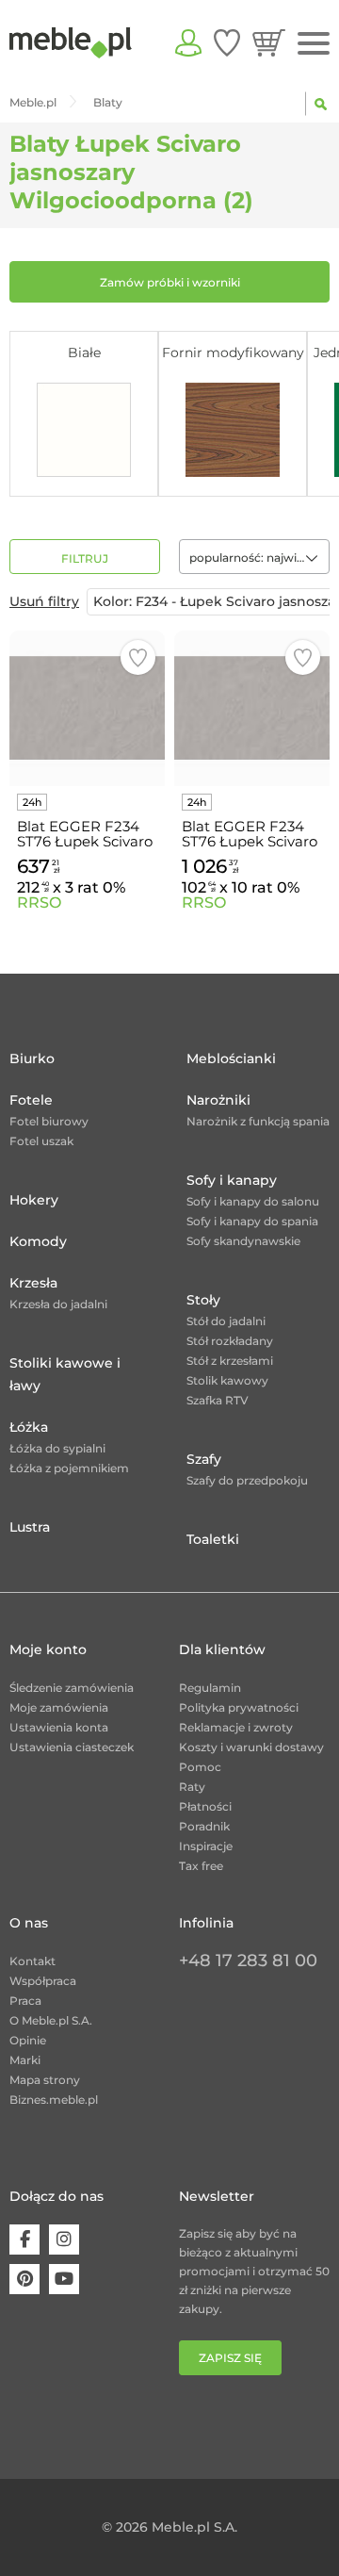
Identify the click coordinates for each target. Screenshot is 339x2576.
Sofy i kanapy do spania (252, 1221)
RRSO (39, 902)
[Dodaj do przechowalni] (138, 657)
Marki (25, 2060)
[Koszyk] (269, 42)
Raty (192, 1787)
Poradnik (204, 1826)
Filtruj (85, 558)
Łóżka (29, 1427)
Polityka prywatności (239, 1707)
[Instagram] (64, 2240)
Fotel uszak (41, 1141)
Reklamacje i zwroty (236, 1727)
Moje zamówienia (59, 1707)
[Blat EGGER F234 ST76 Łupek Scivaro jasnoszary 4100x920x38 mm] (252, 708)
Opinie (28, 2040)
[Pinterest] (24, 2279)
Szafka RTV (218, 1400)
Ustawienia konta (59, 1727)
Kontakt (32, 1961)
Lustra (30, 1527)
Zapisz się (230, 2358)
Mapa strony (45, 2080)
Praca (25, 2001)
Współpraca (43, 1981)
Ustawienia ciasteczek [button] (72, 1747)
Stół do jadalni (226, 1321)
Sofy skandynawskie (243, 1241)
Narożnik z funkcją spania (258, 1121)
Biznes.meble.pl (54, 2100)
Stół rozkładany (230, 1341)
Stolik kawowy (227, 1380)
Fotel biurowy (49, 1121)
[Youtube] (64, 2279)
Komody (38, 1241)
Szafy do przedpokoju (247, 1480)
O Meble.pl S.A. (51, 2020)
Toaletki (213, 1539)
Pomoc (200, 1767)
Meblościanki (231, 1058)
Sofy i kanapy (232, 1180)
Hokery (34, 1200)
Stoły (203, 1300)
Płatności (205, 1806)
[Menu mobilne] (314, 44)
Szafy (204, 1459)
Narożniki (218, 1100)
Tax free (201, 1866)
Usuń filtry (44, 601)
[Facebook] (24, 2240)
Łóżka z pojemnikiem (69, 1468)
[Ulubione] (227, 42)
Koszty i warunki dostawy (251, 1747)
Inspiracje (206, 1846)
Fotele (31, 1100)
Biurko (32, 1058)
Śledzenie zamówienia (72, 1688)
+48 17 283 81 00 (248, 1961)
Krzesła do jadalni (58, 1304)
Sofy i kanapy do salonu (253, 1201)
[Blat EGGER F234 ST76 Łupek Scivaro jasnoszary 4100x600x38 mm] (87, 708)
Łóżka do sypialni (57, 1448)
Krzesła (33, 1283)
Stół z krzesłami (230, 1361)
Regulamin (210, 1688)
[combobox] (254, 557)
